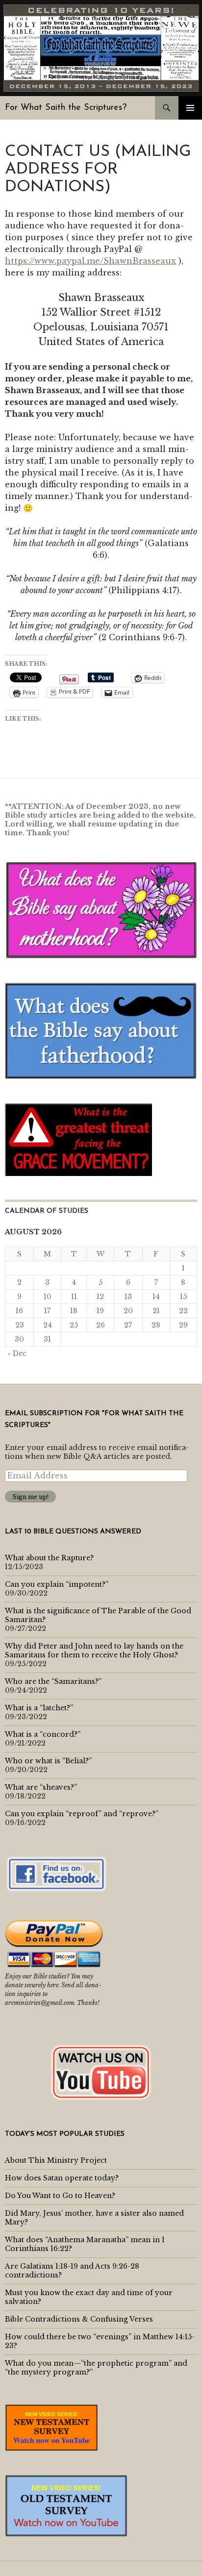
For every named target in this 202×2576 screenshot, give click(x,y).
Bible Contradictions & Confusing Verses (79, 2319)
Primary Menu (190, 108)
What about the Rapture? (49, 1558)
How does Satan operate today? (62, 2178)
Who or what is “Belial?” (48, 1761)
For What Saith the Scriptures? (66, 108)
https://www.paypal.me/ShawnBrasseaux (90, 261)
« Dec (17, 1353)
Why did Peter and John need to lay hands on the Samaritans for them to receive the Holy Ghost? (94, 1651)
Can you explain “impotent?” (57, 1584)
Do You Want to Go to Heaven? (60, 2196)
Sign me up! (30, 1497)
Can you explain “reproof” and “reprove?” (82, 1814)
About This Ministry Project (56, 2160)
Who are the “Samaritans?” (53, 1681)
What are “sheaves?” (41, 1787)
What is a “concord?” (43, 1734)
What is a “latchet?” (39, 1708)
